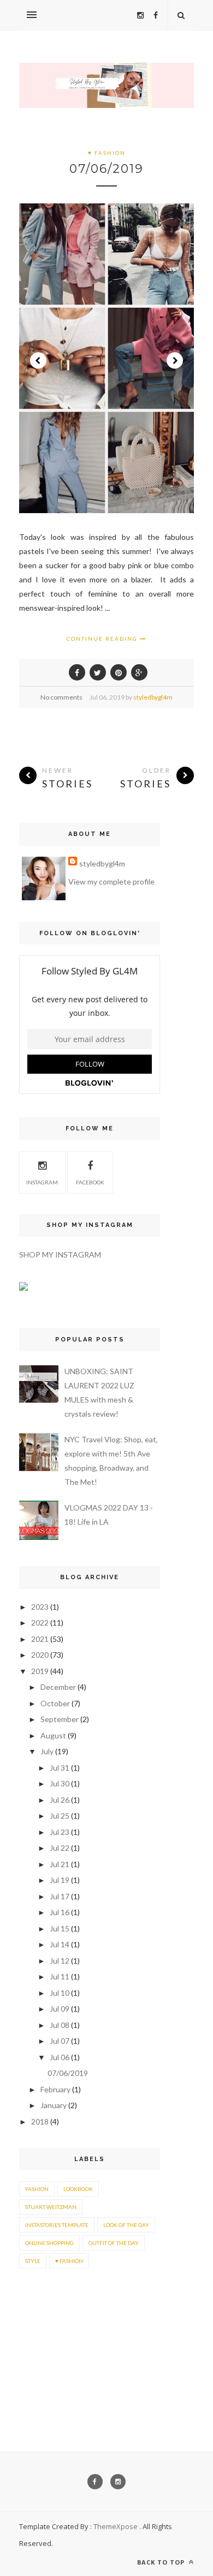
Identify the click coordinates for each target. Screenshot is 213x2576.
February (55, 2089)
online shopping (49, 2243)
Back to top (162, 2562)
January (54, 2105)
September (60, 1719)
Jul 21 (60, 1864)
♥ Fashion (107, 153)
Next (175, 360)
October (55, 1703)
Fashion (37, 2189)
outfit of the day (114, 2243)
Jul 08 (60, 2025)
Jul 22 (60, 1848)
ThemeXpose (116, 2526)
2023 (40, 1607)
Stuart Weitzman (51, 2207)
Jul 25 (60, 1816)
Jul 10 (60, 1993)
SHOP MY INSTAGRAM (60, 1254)
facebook (90, 1182)
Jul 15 (60, 1928)
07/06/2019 (106, 169)
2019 (40, 1671)
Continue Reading (103, 639)
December (58, 1687)
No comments (61, 697)
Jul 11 (60, 1976)
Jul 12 (60, 1961)
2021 (40, 1639)
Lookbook (78, 2189)
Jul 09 (60, 2009)
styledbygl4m (153, 697)
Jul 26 (60, 1800)
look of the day (126, 2225)
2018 (40, 2121)
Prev (38, 360)
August (53, 1735)
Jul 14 (60, 1944)
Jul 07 (60, 2041)
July (47, 1751)
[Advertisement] (53, 2329)
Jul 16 (60, 1912)
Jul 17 (60, 1896)
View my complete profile (111, 881)
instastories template (57, 2225)
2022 (40, 1623)
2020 (40, 1655)
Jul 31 (60, 1768)
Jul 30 (60, 1783)
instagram (42, 1182)
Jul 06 (60, 2057)
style (33, 2261)
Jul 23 (60, 1832)
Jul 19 (60, 1880)
